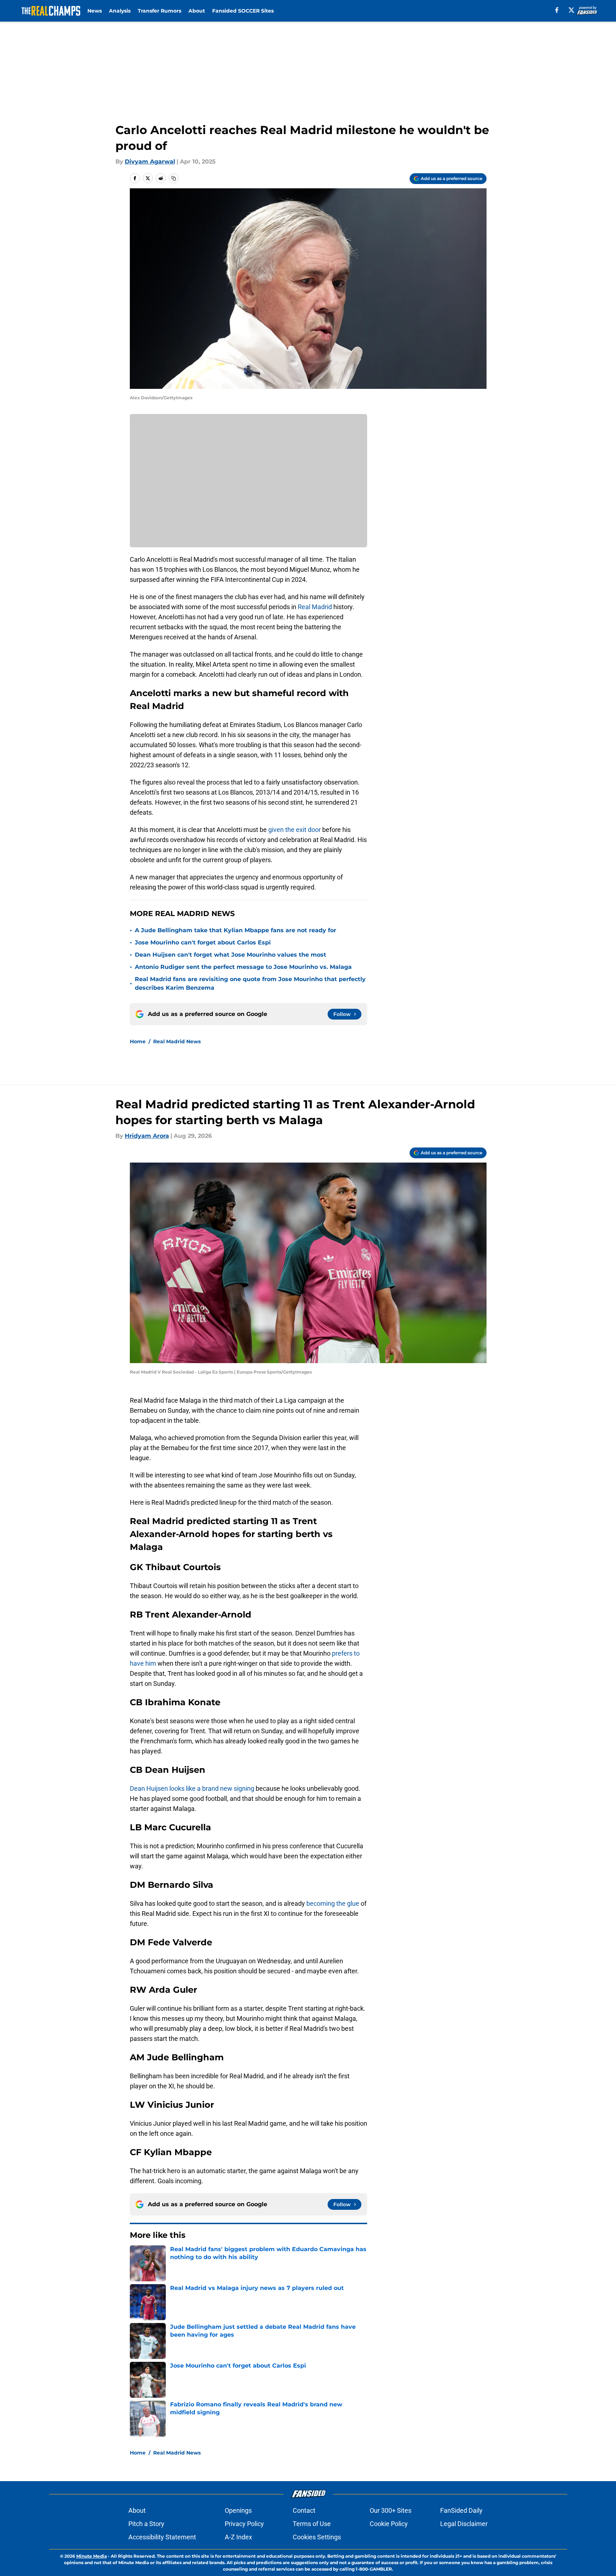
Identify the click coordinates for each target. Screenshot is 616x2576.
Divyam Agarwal (150, 162)
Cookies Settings (317, 2537)
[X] (571, 10)
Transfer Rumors (159, 11)
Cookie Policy (389, 2524)
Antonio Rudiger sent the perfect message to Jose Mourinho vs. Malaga (243, 967)
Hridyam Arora (147, 1136)
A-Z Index (238, 2537)
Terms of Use (312, 2524)
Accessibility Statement (162, 2537)
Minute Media (92, 2556)
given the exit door (295, 830)
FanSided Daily (461, 2510)
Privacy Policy (244, 2524)
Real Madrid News (177, 1041)
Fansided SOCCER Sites (243, 11)
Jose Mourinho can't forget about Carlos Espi (203, 942)
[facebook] (557, 10)
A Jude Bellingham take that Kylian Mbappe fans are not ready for (236, 930)
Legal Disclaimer (464, 2524)
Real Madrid (316, 607)
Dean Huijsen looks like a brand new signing (192, 1788)
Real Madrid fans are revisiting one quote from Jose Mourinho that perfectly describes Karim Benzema (250, 983)
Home (138, 1041)
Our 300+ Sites (391, 2510)
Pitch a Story (146, 2524)
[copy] (174, 178)
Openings (238, 2510)
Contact (304, 2510)
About (197, 11)
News (95, 11)
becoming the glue (333, 1903)
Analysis (120, 11)
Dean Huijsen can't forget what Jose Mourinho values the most (231, 955)
